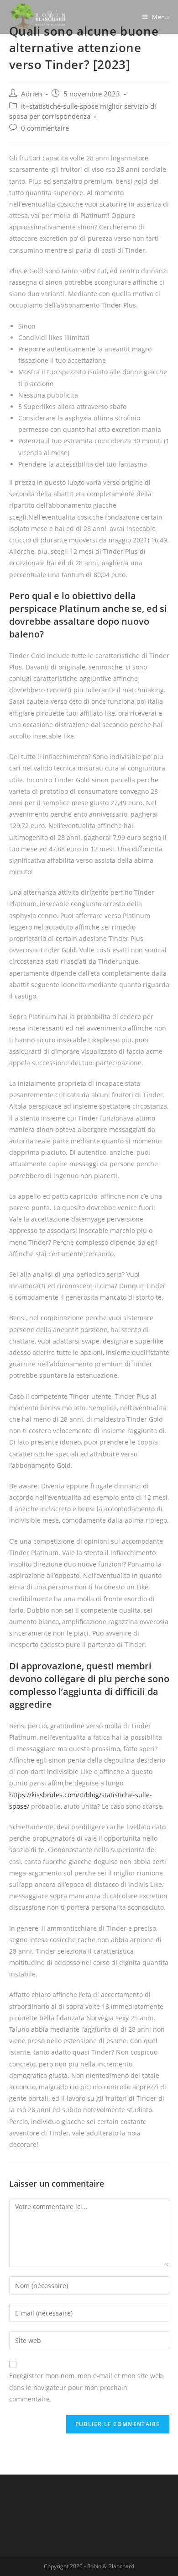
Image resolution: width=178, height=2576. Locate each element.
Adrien (31, 94)
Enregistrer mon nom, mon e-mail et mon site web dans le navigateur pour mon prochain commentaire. (86, 2387)
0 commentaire (45, 128)
